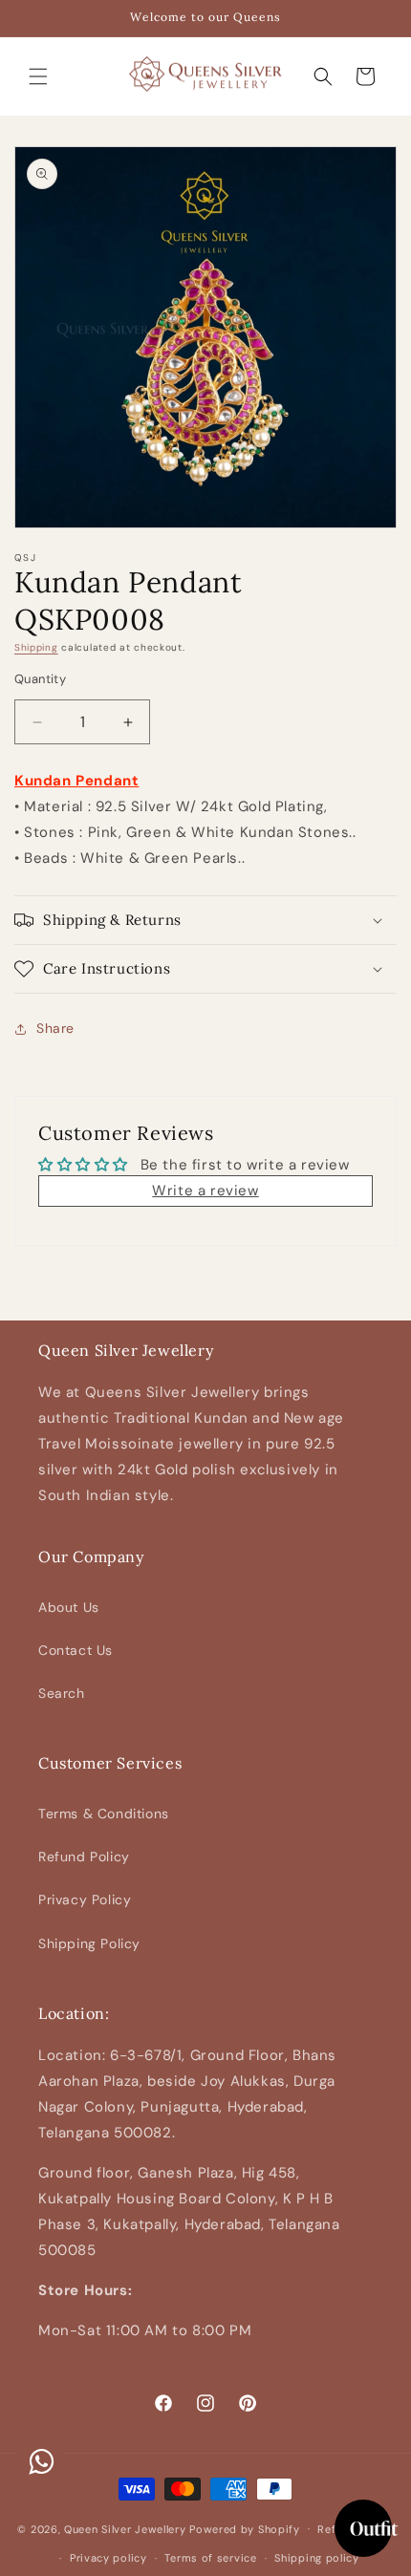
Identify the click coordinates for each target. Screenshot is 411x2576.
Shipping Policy (89, 1943)
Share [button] (55, 1028)
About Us (69, 1607)
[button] (38, 76)
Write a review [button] (205, 1191)
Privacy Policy (85, 1900)
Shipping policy (317, 2558)
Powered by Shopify (245, 2528)
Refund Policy (84, 1857)
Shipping (36, 647)
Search (62, 1693)
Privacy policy (108, 2558)
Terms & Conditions (104, 1814)
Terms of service (210, 2558)
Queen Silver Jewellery (125, 2528)
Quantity (40, 679)
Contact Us (76, 1650)
